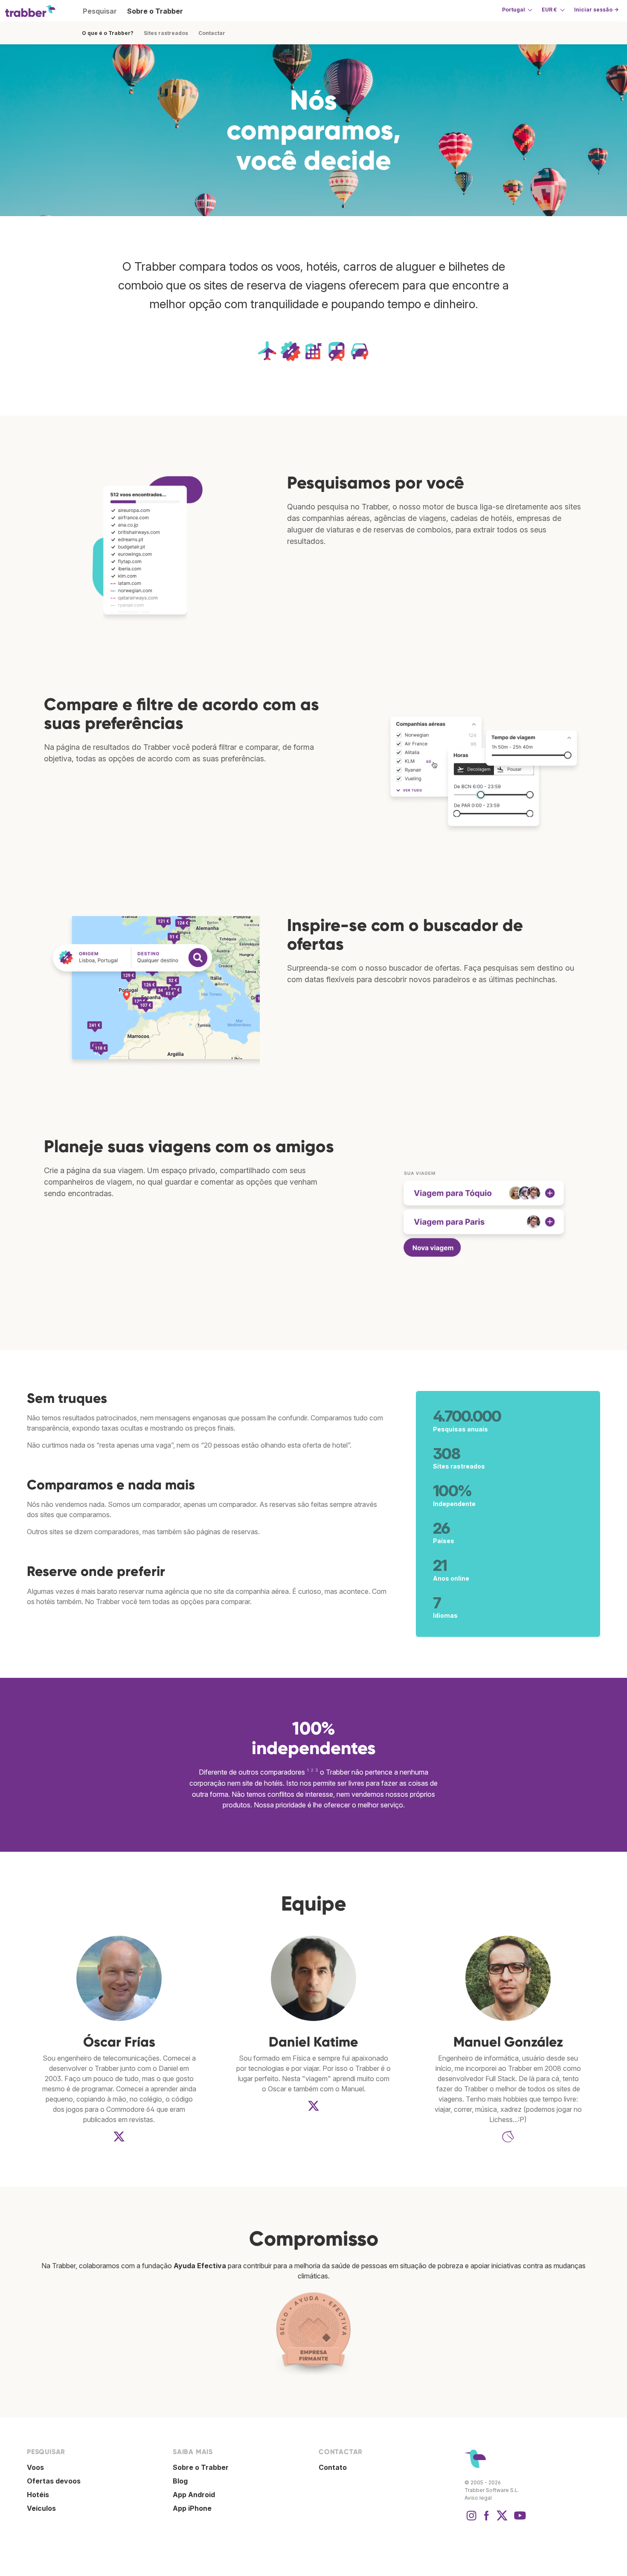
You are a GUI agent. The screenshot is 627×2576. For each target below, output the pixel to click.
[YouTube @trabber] (519, 2520)
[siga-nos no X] (502, 2520)
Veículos (41, 2508)
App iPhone (192, 2508)
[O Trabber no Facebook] (487, 2520)
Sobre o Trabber (155, 11)
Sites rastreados (166, 33)
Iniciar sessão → (596, 10)
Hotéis (38, 2495)
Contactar (212, 33)
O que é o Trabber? (108, 33)
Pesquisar (100, 11)
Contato (333, 2467)
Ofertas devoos (54, 2481)
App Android (194, 2495)
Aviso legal (478, 2498)
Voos (35, 2467)
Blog (180, 2481)
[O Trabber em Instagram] (471, 2520)
